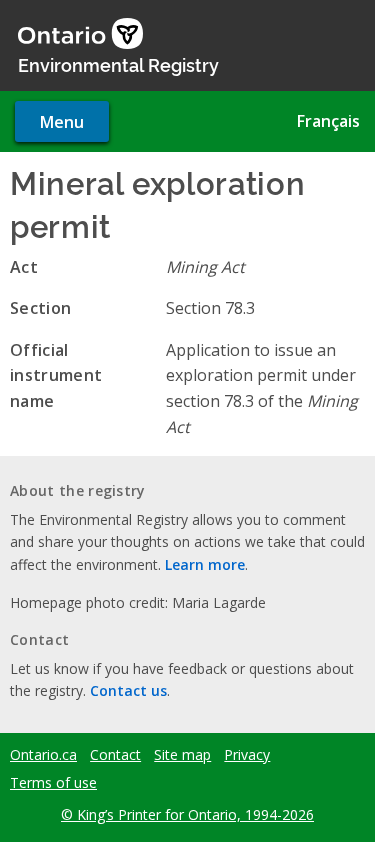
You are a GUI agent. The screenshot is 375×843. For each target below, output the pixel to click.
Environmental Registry (118, 64)
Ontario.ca (43, 755)
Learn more (205, 564)
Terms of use (53, 783)
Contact (115, 755)
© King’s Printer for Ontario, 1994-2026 (187, 814)
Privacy (247, 755)
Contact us (128, 690)
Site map (182, 755)
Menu (62, 122)
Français (328, 121)
